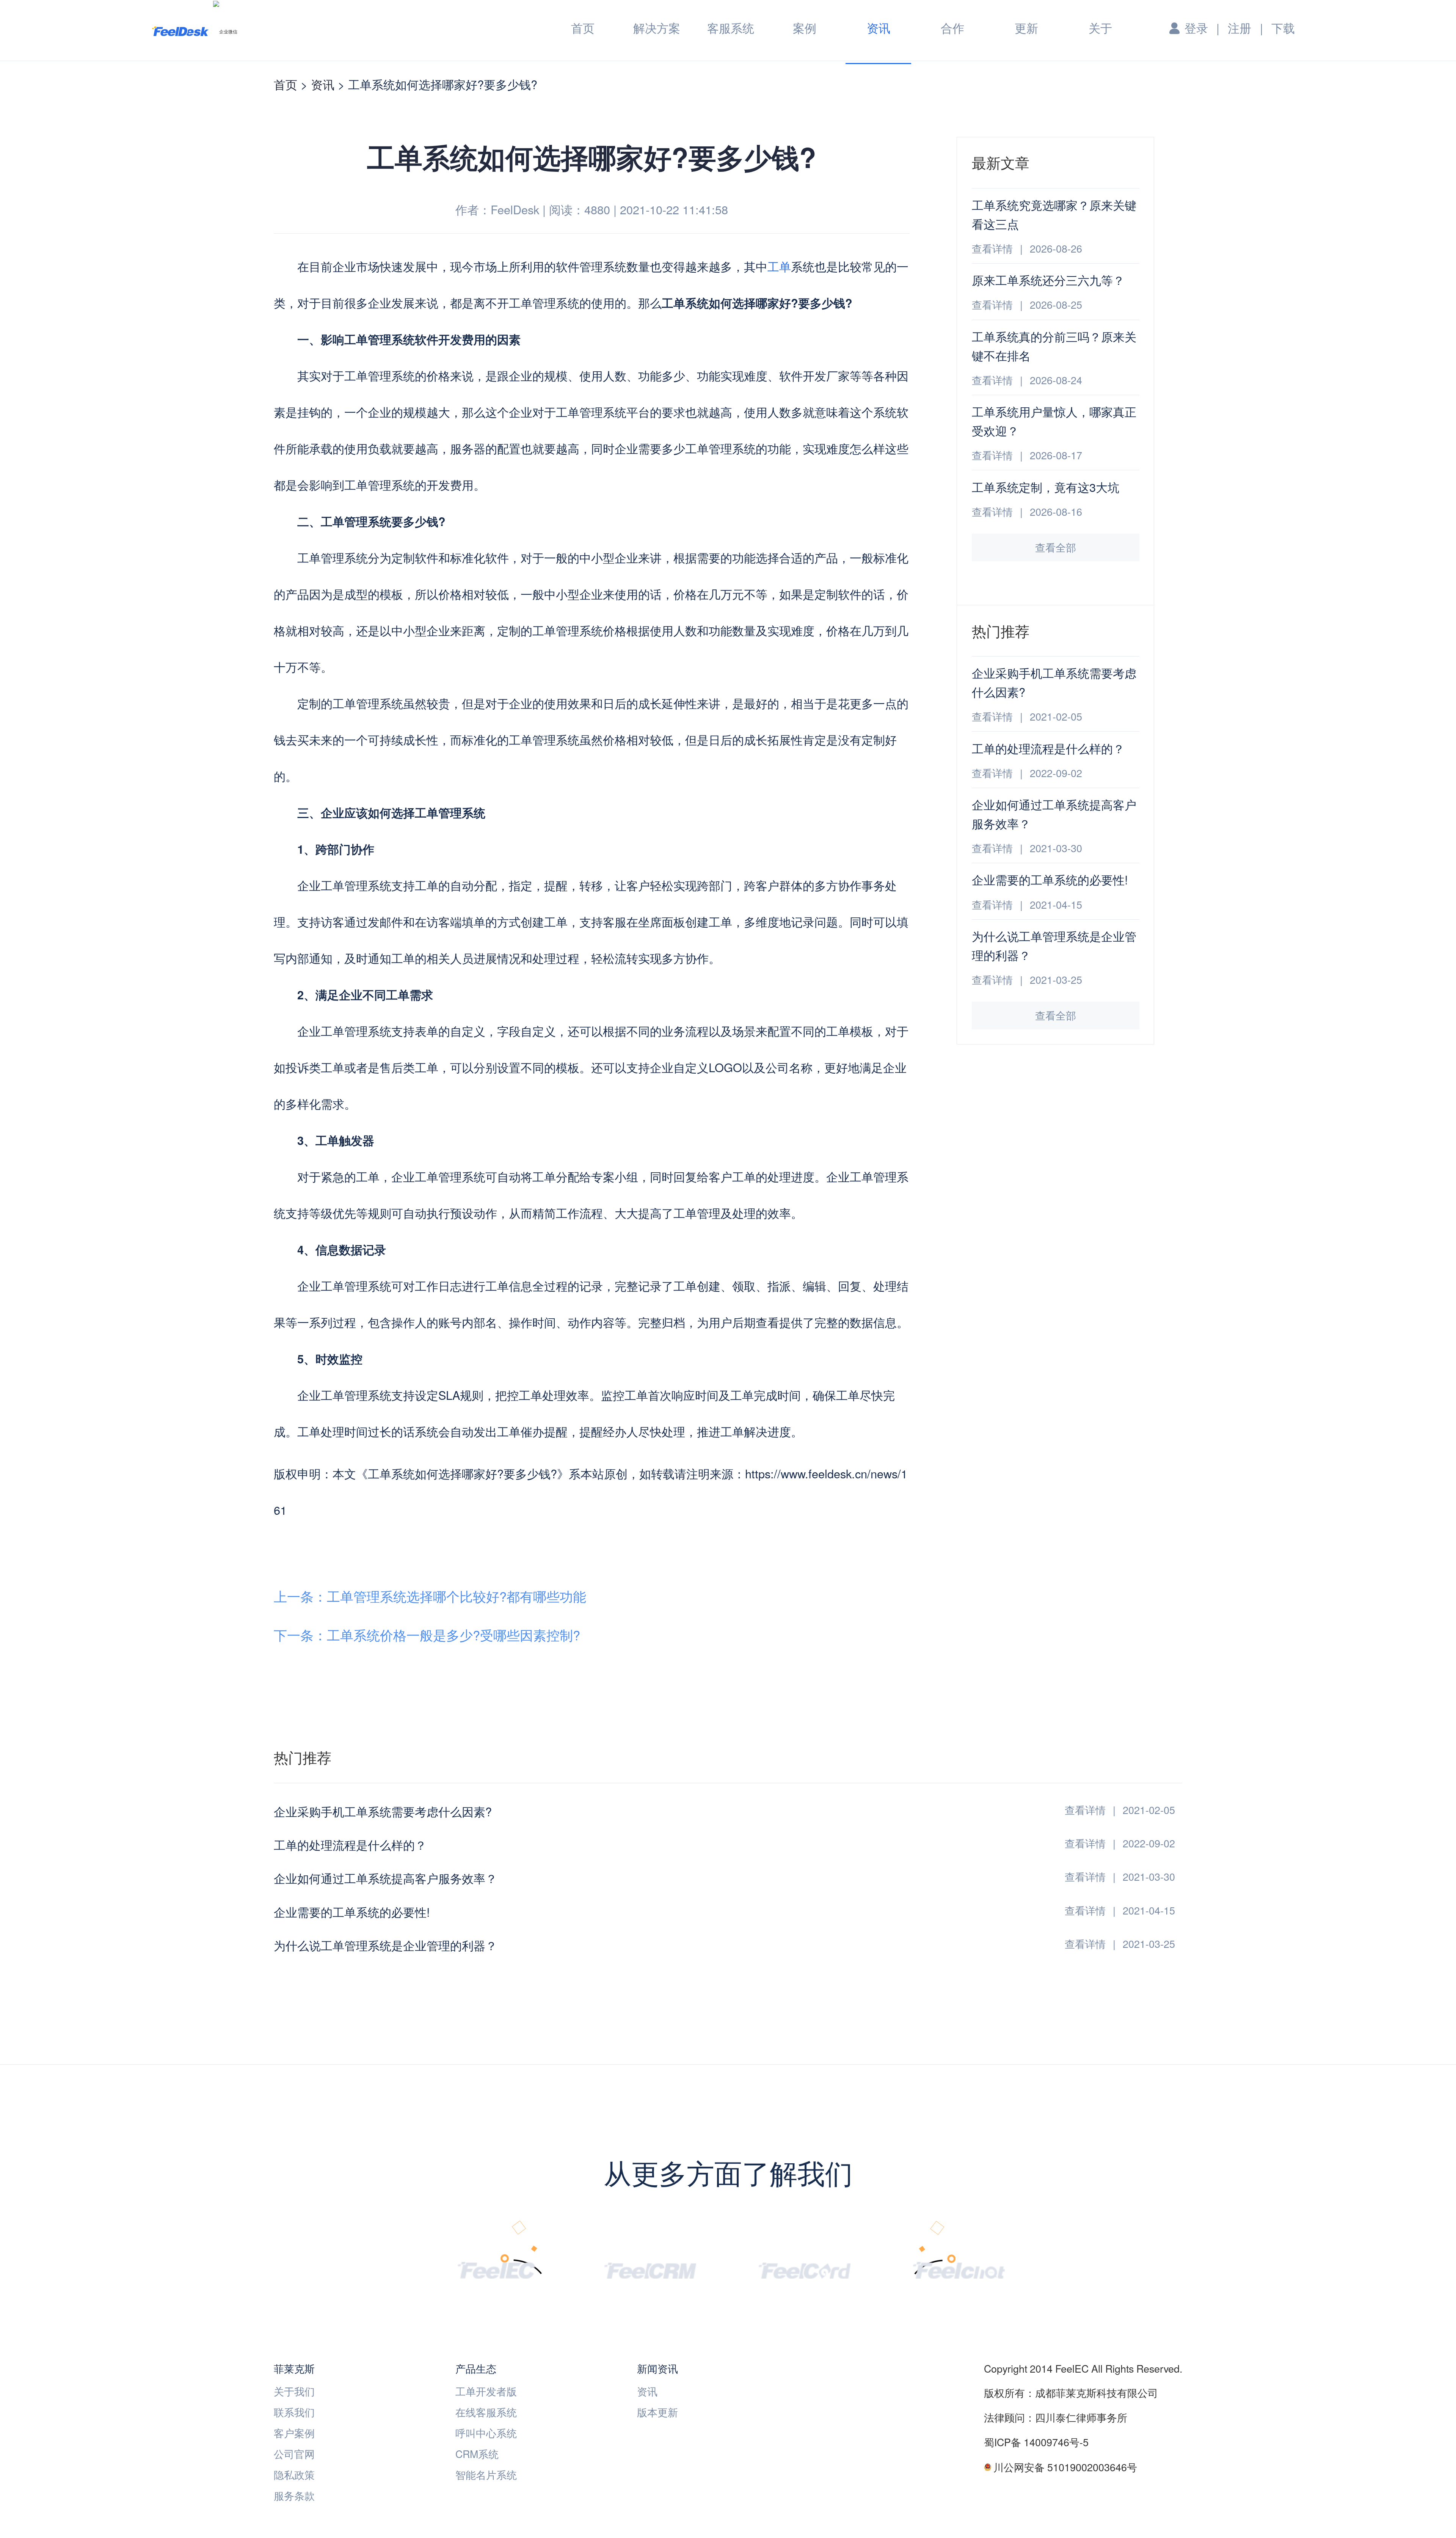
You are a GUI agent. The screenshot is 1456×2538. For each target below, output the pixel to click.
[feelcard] (805, 2269)
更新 (1026, 28)
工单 (779, 266)
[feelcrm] (650, 2269)
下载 (1283, 28)
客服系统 (731, 28)
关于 (1100, 28)
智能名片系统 (486, 2474)
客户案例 (294, 2433)
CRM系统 (477, 2454)
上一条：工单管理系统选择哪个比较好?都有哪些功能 (430, 1596)
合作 (952, 28)
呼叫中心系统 (486, 2433)
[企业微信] (225, 31)
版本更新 (657, 2412)
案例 (805, 28)
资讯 (879, 29)
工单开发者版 (486, 2391)
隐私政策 (294, 2474)
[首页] (180, 31)
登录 (1196, 28)
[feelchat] (959, 2269)
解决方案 (657, 28)
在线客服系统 (486, 2412)
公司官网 (294, 2454)
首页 (583, 28)
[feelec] (496, 2269)
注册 (1239, 28)
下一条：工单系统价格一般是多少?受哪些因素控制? (427, 1635)
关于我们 (294, 2391)
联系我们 (294, 2412)
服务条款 (294, 2495)
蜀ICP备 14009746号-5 (1036, 2442)
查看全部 (1056, 547)
